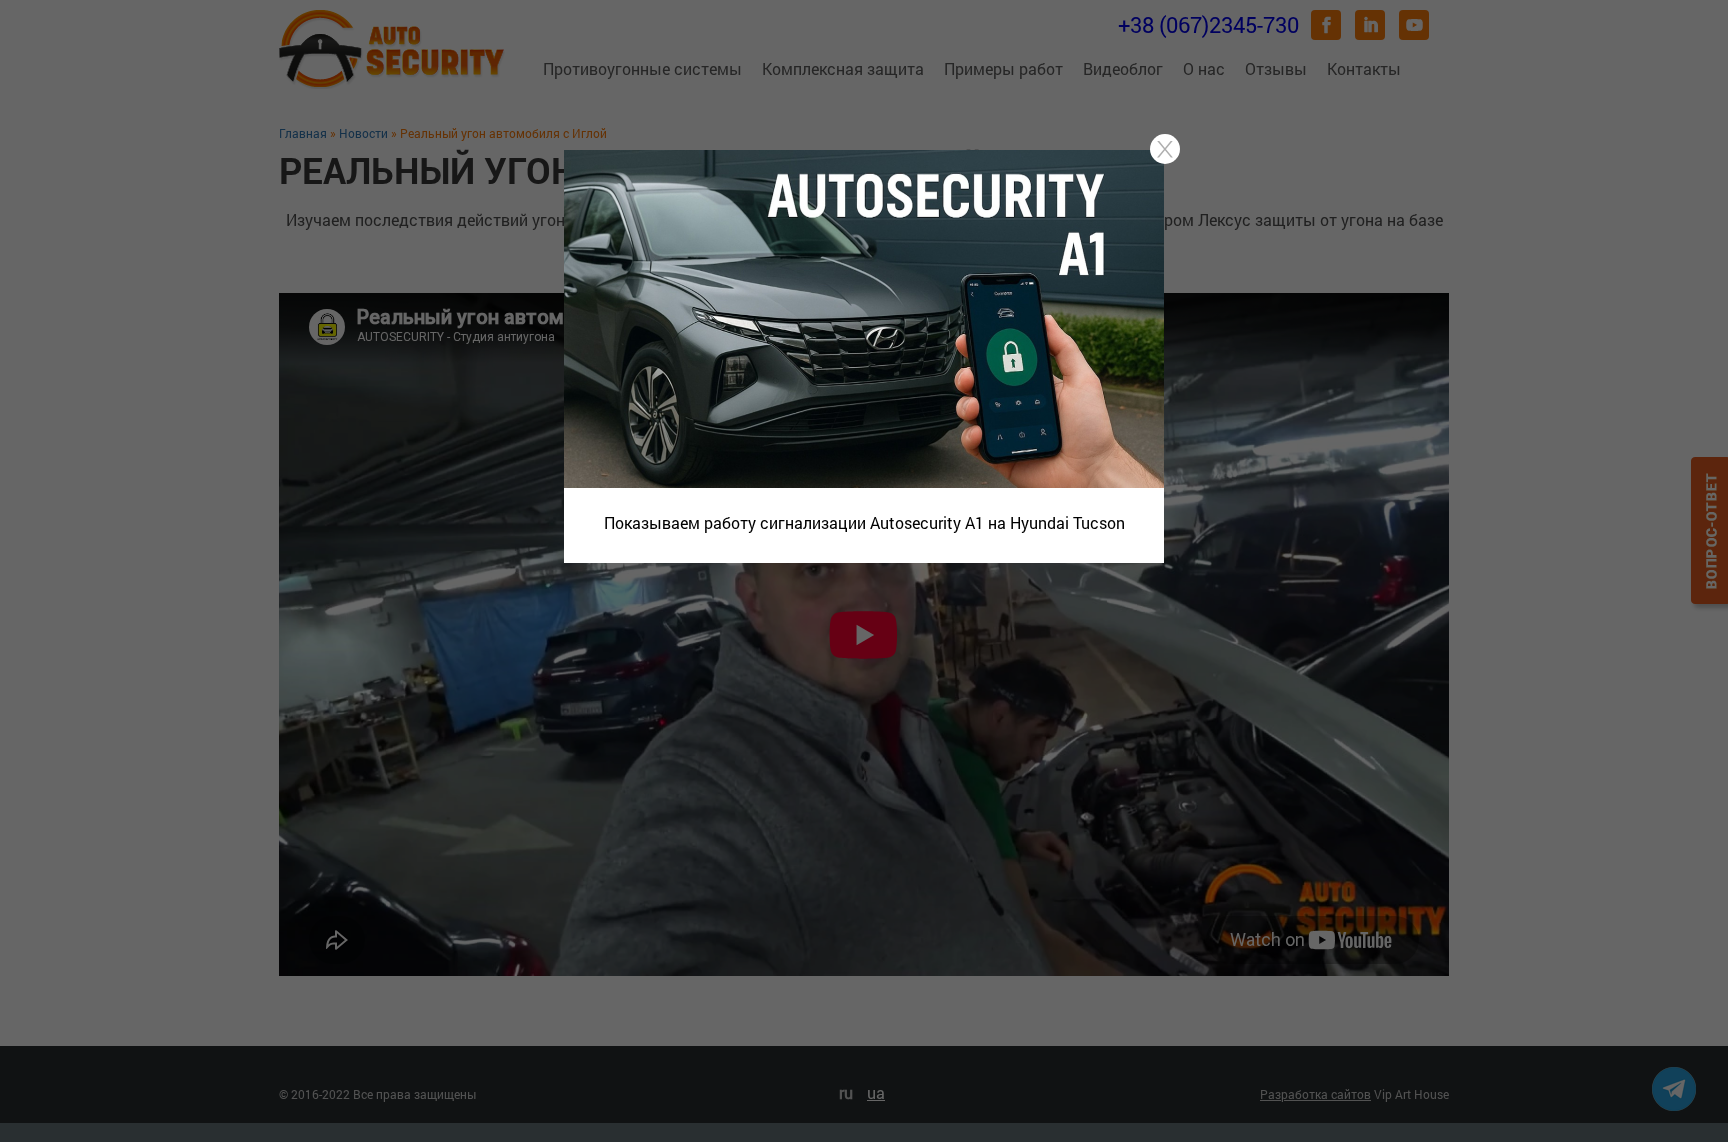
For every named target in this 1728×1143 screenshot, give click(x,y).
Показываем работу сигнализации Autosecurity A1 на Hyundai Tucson (864, 522)
